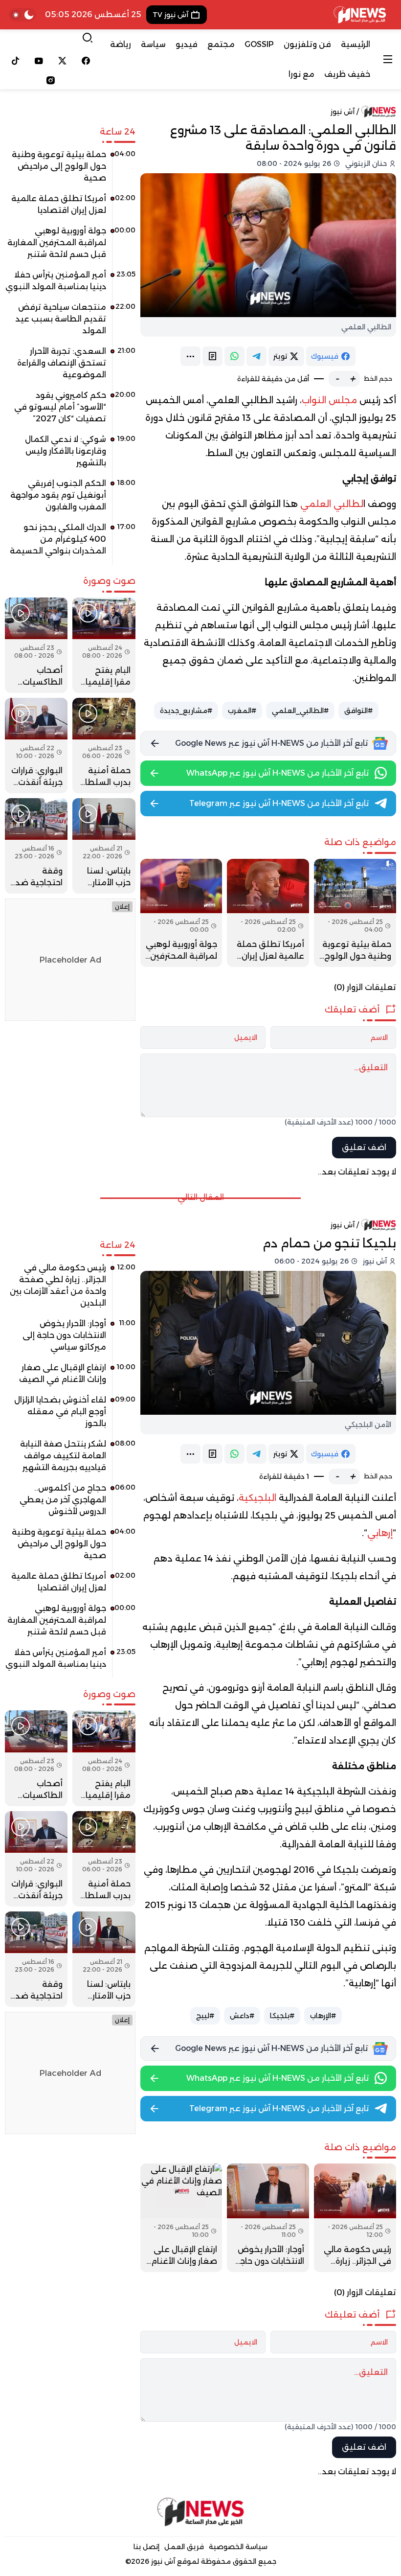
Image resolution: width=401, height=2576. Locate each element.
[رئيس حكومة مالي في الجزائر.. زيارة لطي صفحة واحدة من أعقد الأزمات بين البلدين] (355, 2218)
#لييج (205, 2016)
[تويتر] (63, 61)
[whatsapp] (234, 356)
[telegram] (256, 356)
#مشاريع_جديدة (186, 711)
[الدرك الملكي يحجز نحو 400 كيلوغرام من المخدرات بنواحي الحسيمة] (70, 543)
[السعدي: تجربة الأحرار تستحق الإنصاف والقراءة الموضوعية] (70, 367)
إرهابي (380, 1533)
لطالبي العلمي (332, 504)
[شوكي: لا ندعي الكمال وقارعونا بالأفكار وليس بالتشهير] (70, 455)
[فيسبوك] (86, 61)
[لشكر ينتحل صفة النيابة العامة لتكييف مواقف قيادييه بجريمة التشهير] (70, 1459)
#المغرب (242, 711)
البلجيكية (257, 1498)
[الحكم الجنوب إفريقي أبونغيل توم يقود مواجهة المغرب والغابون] (70, 499)
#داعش (242, 2016)
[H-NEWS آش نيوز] (360, 15)
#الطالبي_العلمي (300, 711)
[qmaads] (200, 2512)
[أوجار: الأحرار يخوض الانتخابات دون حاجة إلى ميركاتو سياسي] (268, 2218)
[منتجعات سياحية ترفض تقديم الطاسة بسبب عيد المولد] (70, 322)
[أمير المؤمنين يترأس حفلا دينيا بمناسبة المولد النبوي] (70, 284)
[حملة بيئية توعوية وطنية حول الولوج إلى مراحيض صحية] (355, 913)
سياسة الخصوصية (238, 2547)
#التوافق (358, 711)
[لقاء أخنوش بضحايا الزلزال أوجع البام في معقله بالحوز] (70, 1415)
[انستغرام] (51, 80)
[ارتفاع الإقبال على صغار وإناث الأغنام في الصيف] (181, 2218)
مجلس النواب (329, 400)
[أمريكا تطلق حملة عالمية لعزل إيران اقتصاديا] (268, 913)
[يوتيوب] (39, 61)
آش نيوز (343, 112)
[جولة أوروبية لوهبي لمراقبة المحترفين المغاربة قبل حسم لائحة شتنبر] (181, 913)
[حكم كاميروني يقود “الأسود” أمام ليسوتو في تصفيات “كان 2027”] (70, 411)
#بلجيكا (282, 2016)
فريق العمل (184, 2547)
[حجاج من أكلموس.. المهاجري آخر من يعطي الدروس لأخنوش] (70, 1503)
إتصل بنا (146, 2547)
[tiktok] (16, 61)
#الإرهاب (323, 2016)
